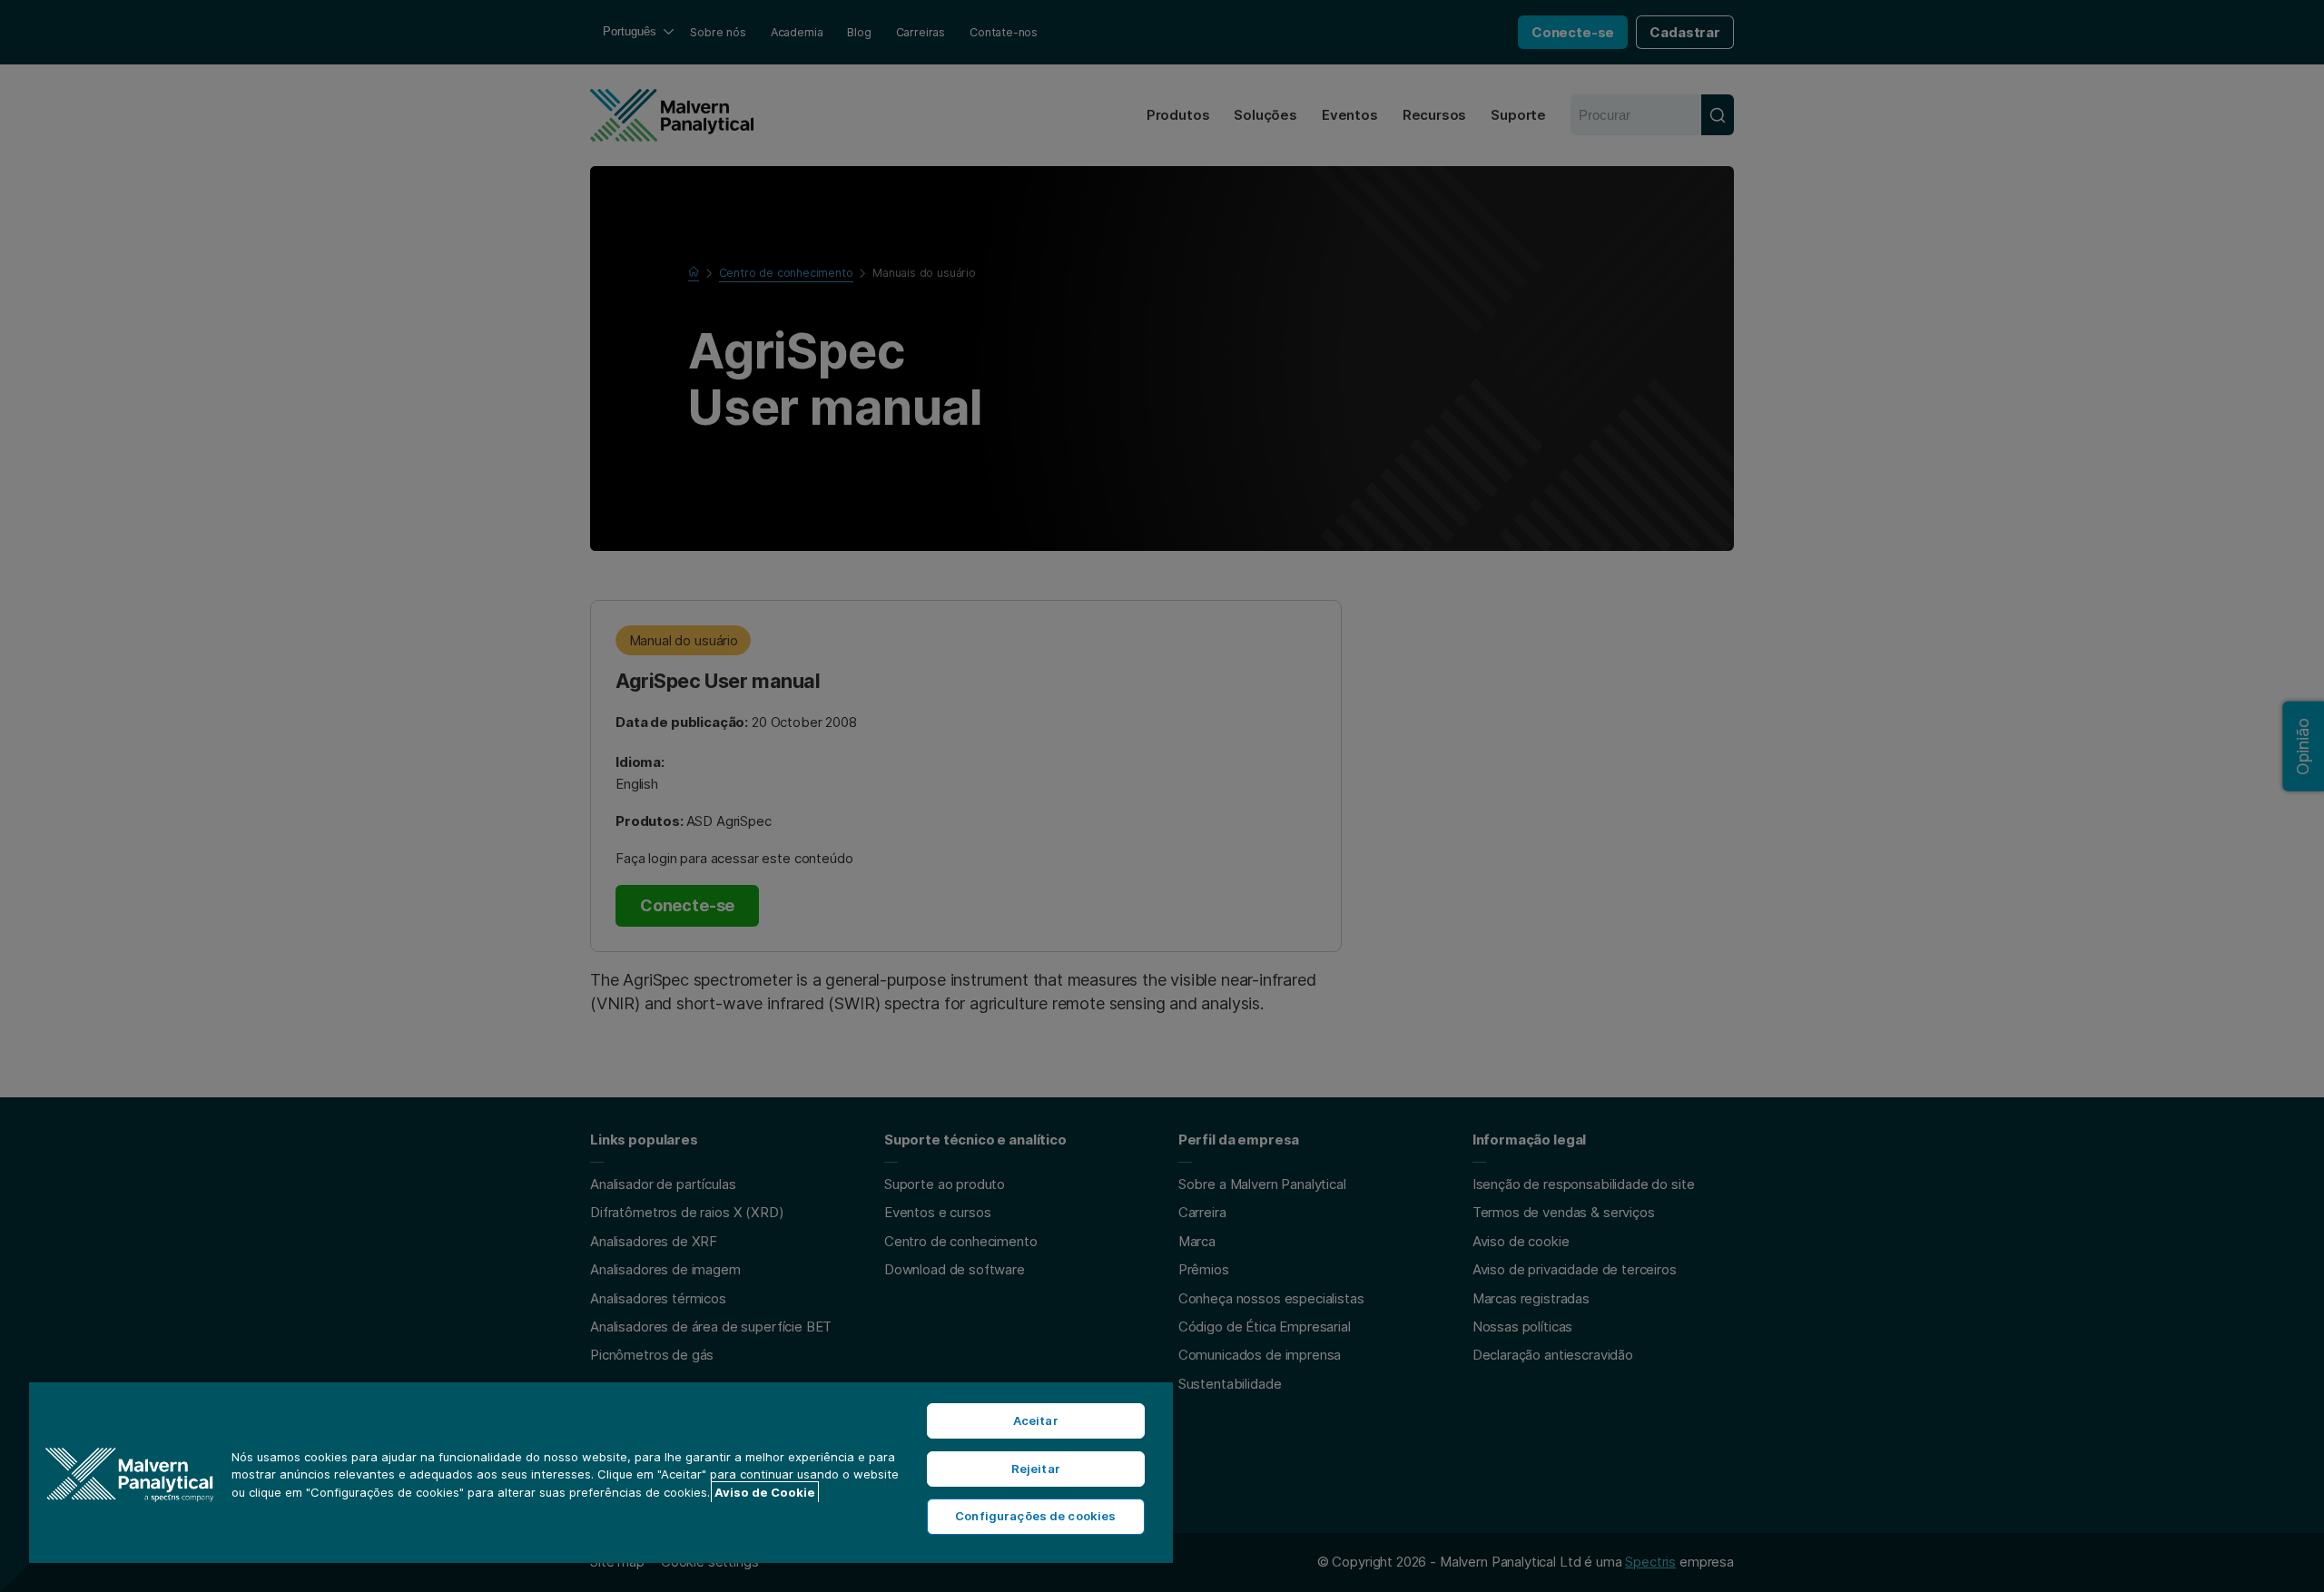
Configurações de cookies (1035, 1516)
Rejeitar (1036, 1469)
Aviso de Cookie (765, 1492)
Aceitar (1036, 1420)
